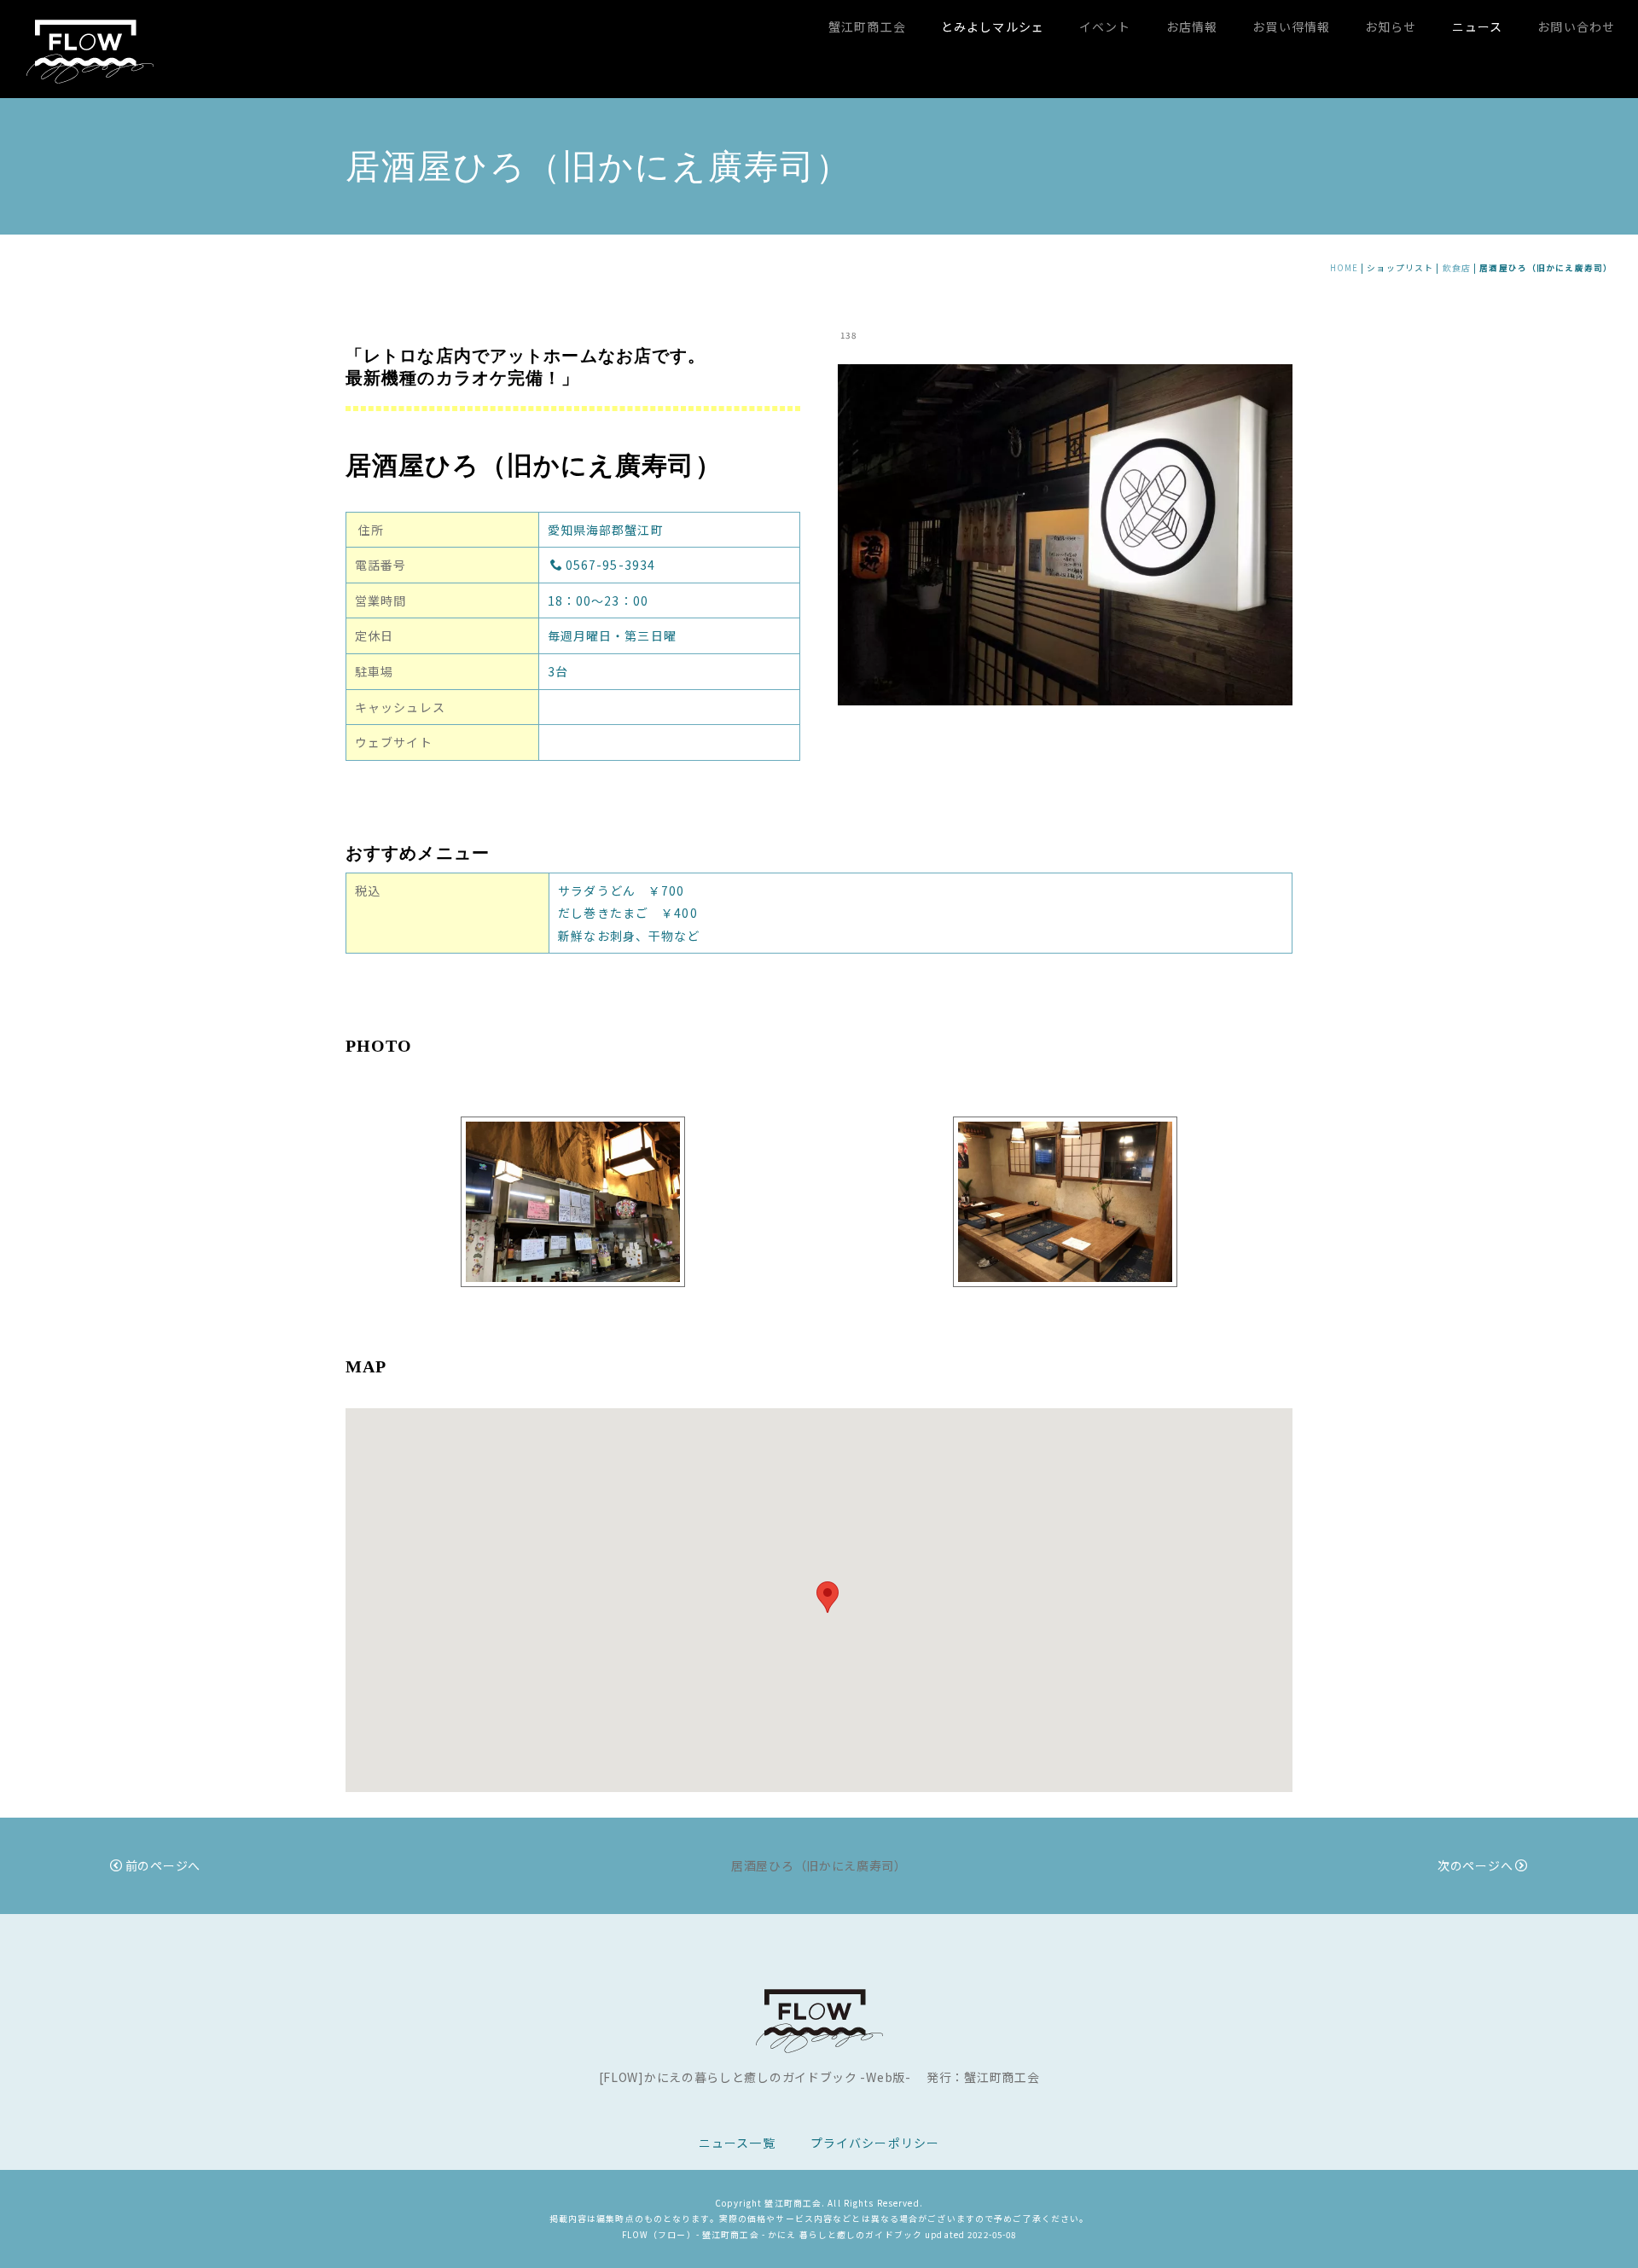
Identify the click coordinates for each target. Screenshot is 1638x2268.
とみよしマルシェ (993, 26)
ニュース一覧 (737, 2143)
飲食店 (1457, 268)
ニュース (1477, 26)
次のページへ (1475, 1865)
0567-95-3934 (610, 565)
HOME (1344, 268)
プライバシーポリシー (875, 2143)
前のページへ (163, 1865)
